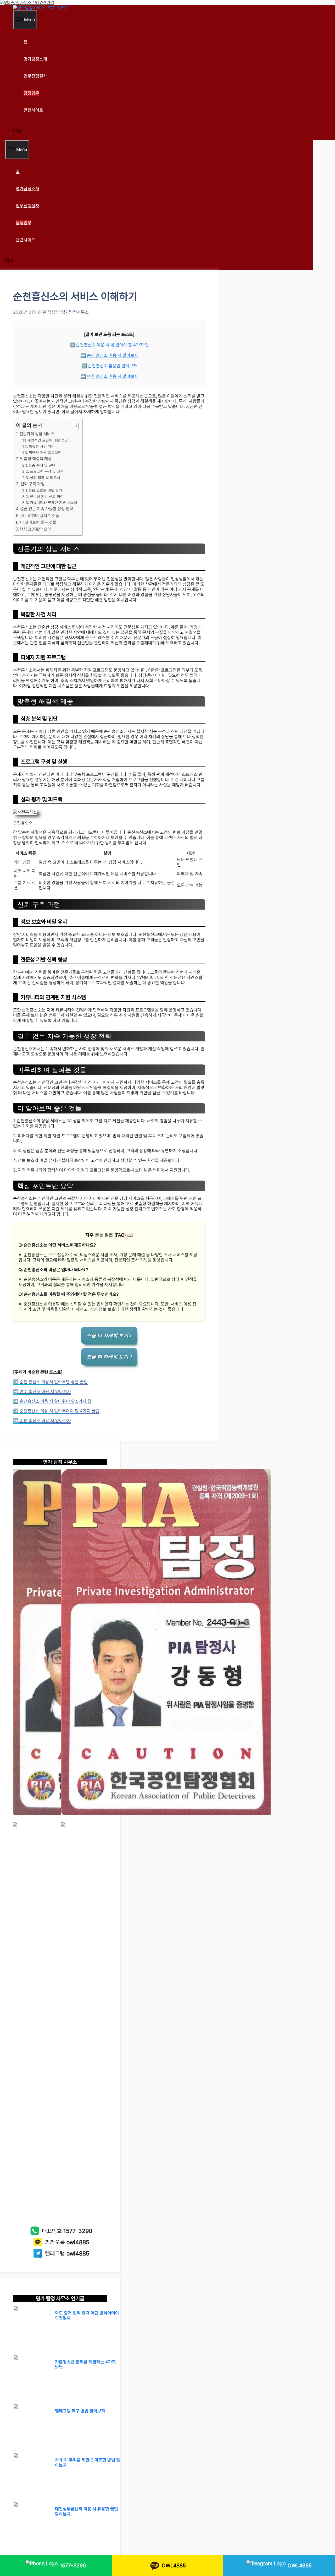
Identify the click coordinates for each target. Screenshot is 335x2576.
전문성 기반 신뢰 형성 (47, 496)
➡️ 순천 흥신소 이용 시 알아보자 (109, 355)
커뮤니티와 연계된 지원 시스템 (54, 502)
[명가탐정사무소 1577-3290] (40, 8)
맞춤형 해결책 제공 (36, 459)
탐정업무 (31, 93)
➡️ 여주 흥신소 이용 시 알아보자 (109, 376)
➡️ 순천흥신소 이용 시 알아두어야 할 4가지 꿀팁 (56, 1411)
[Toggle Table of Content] (71, 426)
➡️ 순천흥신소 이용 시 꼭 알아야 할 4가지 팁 (109, 345)
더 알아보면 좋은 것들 (38, 522)
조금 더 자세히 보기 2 (109, 1357)
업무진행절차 (35, 76)
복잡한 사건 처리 (42, 446)
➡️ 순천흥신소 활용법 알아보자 (109, 366)
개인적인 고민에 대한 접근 (48, 440)
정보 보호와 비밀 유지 (45, 490)
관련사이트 (33, 110)
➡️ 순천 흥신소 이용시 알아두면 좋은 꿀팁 (50, 1382)
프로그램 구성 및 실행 (47, 471)
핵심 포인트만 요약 (35, 529)
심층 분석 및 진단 (42, 465)
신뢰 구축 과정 (32, 484)
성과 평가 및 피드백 (45, 478)
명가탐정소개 (35, 59)
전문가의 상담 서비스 (37, 434)
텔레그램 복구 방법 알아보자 (80, 2411)
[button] (18, 132)
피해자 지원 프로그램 (45, 452)
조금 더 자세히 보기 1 (109, 1335)
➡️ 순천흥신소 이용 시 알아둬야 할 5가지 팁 (52, 1401)
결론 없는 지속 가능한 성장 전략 (47, 509)
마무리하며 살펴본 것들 (40, 516)
